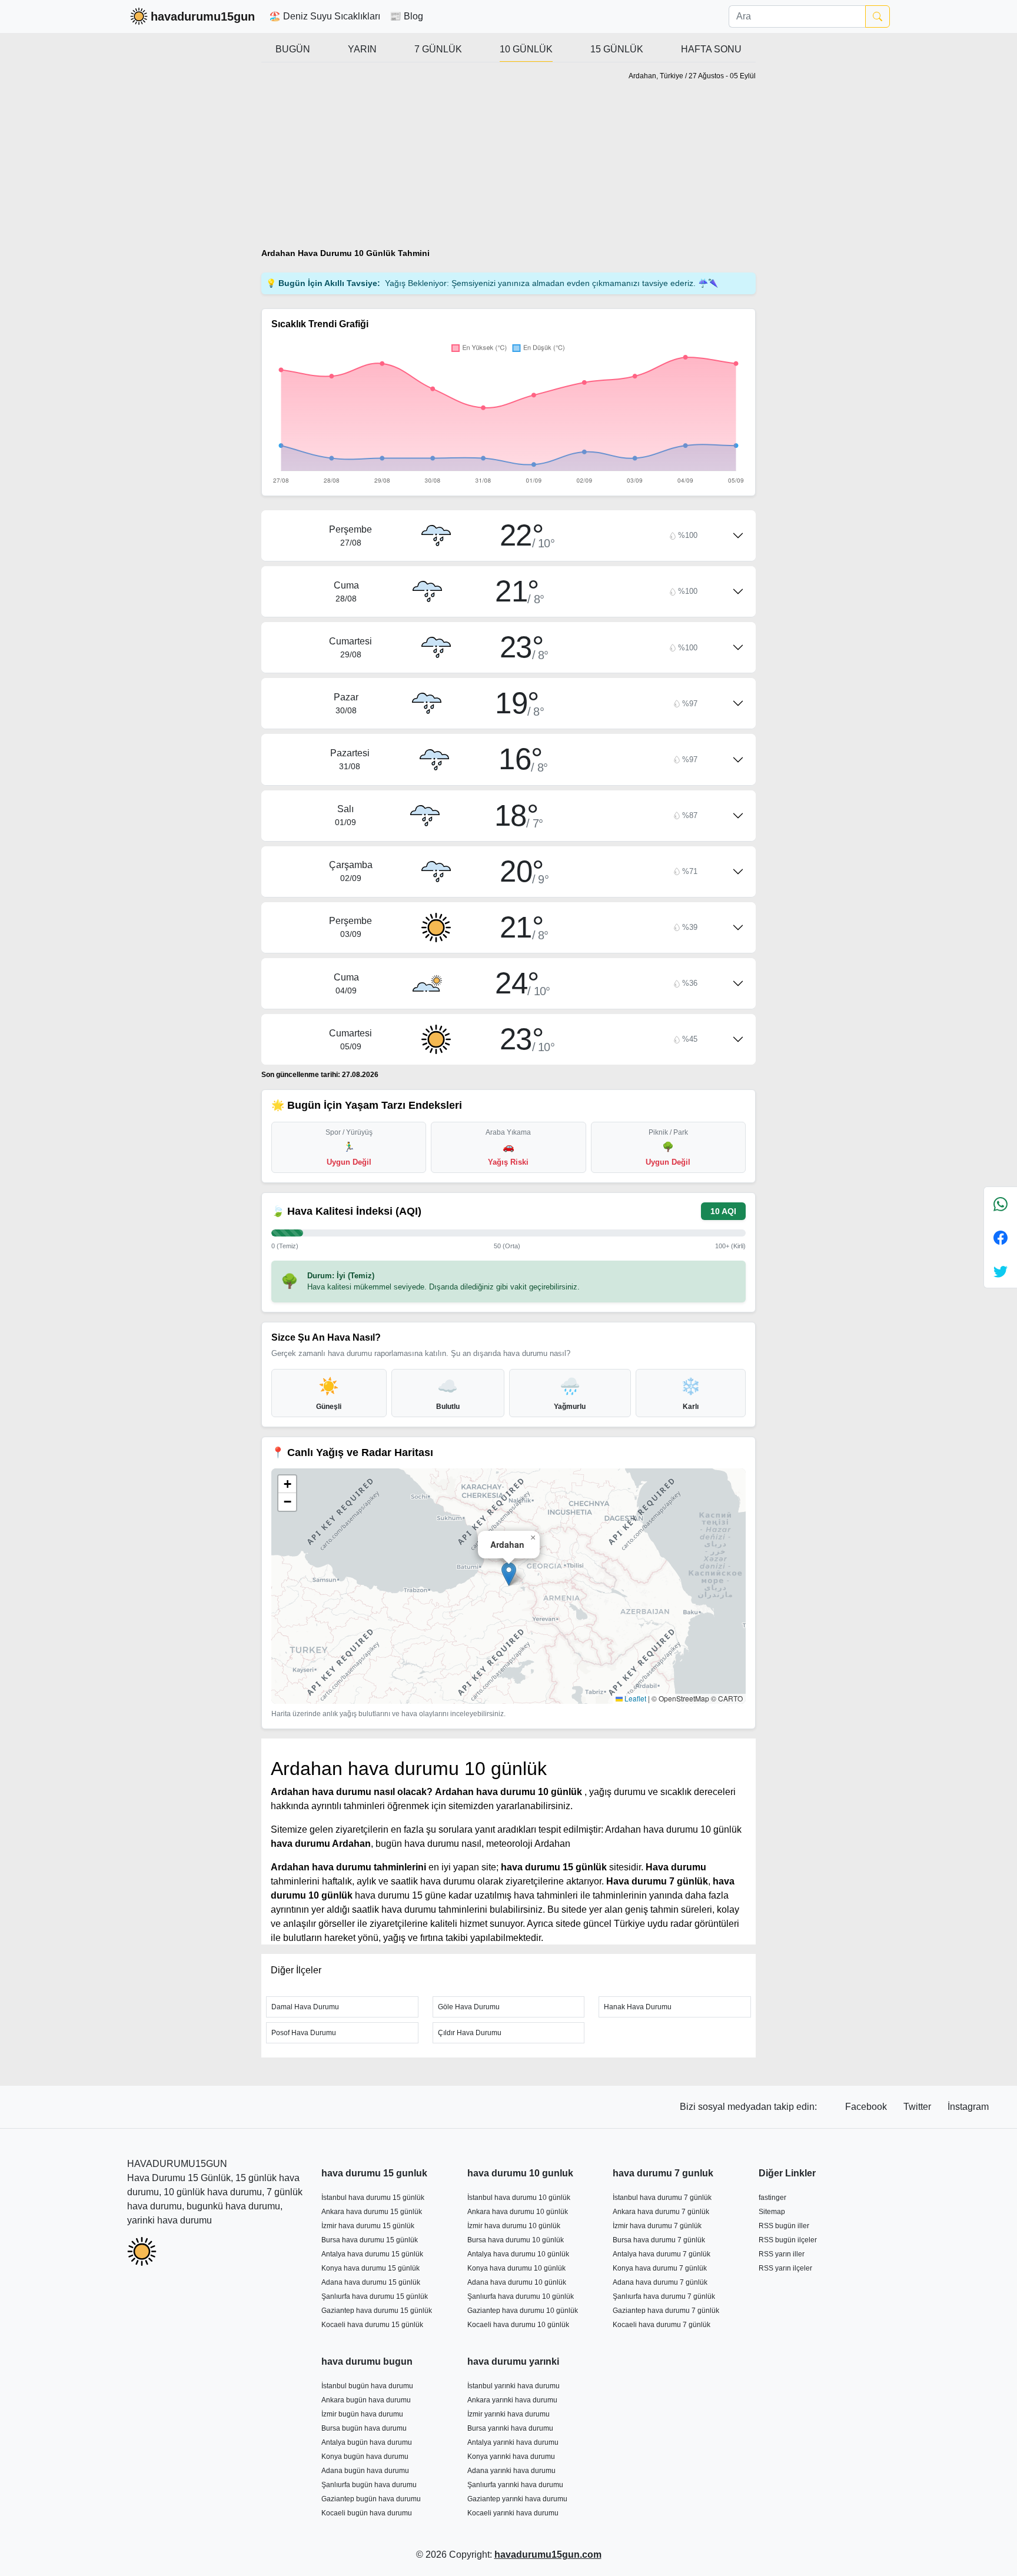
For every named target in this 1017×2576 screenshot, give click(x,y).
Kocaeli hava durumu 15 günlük (372, 2325)
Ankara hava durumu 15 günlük (372, 2212)
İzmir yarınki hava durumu (508, 2414)
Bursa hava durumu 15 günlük (370, 2240)
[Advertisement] (381, 160)
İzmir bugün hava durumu (362, 2414)
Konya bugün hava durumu (365, 2457)
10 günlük (526, 49)
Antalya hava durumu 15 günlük (372, 2254)
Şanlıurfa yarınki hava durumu (515, 2485)
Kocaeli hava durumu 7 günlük (662, 2325)
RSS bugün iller (784, 2226)
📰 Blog (406, 16)
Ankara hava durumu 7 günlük (661, 2212)
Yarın (362, 49)
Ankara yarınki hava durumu (512, 2400)
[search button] (878, 16)
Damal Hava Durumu (305, 2007)
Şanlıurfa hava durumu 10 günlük (521, 2296)
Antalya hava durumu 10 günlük (518, 2254)
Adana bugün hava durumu (365, 2471)
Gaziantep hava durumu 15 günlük (377, 2311)
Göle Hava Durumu (469, 2007)
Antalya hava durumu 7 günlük (662, 2254)
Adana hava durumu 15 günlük (371, 2282)
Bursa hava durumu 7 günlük (659, 2240)
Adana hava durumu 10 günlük (517, 2282)
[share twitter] (1001, 1271)
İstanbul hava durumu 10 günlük (519, 2198)
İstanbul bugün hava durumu (367, 2386)
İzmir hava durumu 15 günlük (368, 2226)
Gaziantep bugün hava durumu (371, 2499)
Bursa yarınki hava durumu (510, 2428)
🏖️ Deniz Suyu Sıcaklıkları (325, 16)
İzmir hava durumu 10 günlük (514, 2226)
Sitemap (772, 2212)
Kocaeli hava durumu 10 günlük (518, 2325)
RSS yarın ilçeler (785, 2268)
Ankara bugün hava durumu (366, 2400)
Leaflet (634, 1698)
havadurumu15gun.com (548, 2555)
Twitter (918, 2107)
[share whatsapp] (1001, 1204)
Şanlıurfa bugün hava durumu (369, 2485)
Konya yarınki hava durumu (511, 2457)
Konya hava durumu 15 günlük (370, 2268)
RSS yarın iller (782, 2254)
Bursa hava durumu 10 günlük (516, 2240)
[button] (509, 1574)
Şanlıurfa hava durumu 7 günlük (664, 2296)
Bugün (293, 49)
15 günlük (617, 49)
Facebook (867, 2107)
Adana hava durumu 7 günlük (660, 2282)
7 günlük (438, 49)
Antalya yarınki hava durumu (513, 2442)
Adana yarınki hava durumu (511, 2471)
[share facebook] (1001, 1237)
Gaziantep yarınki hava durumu (517, 2499)
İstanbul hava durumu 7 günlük (662, 2198)
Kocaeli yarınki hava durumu (513, 2513)
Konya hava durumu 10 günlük (516, 2268)
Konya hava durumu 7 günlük (660, 2268)
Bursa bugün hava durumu (364, 2428)
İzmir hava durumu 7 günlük (657, 2226)
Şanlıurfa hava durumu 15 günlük (375, 2296)
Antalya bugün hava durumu (367, 2442)
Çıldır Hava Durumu (470, 2033)
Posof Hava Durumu (304, 2033)
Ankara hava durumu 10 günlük (518, 2212)
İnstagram (968, 2107)
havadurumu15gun (203, 16)
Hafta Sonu (711, 49)
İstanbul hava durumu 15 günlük (373, 2198)
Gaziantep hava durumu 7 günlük (666, 2311)
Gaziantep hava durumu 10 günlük (523, 2311)
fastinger (772, 2198)
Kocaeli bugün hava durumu (367, 2513)
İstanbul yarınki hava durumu (514, 2386)
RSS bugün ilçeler (788, 2240)
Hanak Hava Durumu (638, 2007)
